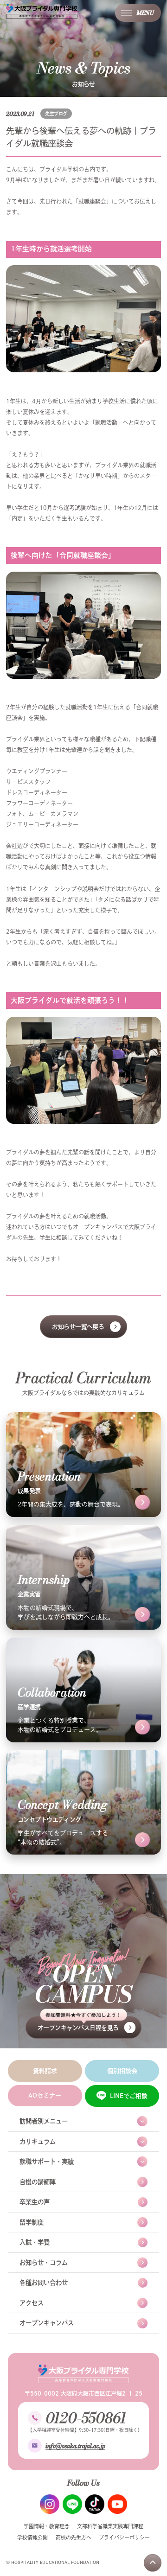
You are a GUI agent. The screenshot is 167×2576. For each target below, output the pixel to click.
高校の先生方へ (74, 2537)
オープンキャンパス (47, 2323)
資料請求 (45, 2071)
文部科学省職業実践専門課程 (110, 2526)
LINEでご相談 (129, 2096)
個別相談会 (122, 2071)
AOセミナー (45, 2095)
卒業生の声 (35, 2202)
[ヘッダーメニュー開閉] (138, 13)
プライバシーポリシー (124, 2537)
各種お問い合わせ (44, 2283)
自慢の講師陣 (38, 2182)
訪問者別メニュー (44, 2121)
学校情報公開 (32, 2537)
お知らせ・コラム (44, 2263)
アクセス (32, 2303)
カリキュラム (38, 2142)
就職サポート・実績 (47, 2162)
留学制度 (32, 2222)
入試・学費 (35, 2242)
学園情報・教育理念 (47, 2526)
